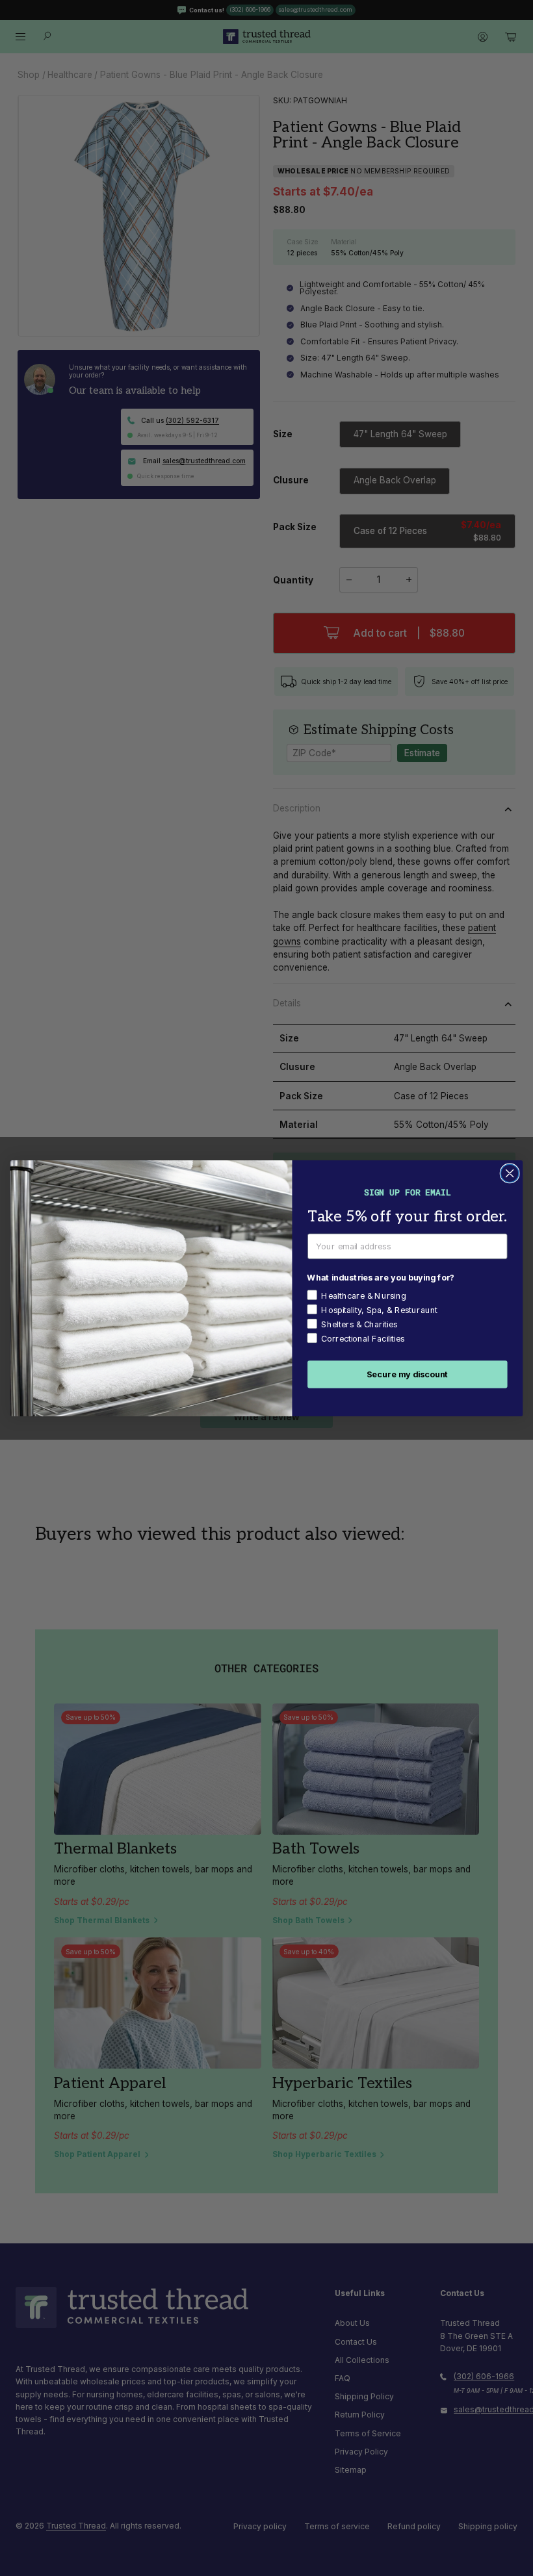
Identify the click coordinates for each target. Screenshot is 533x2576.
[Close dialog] (510, 1173)
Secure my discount (408, 1374)
